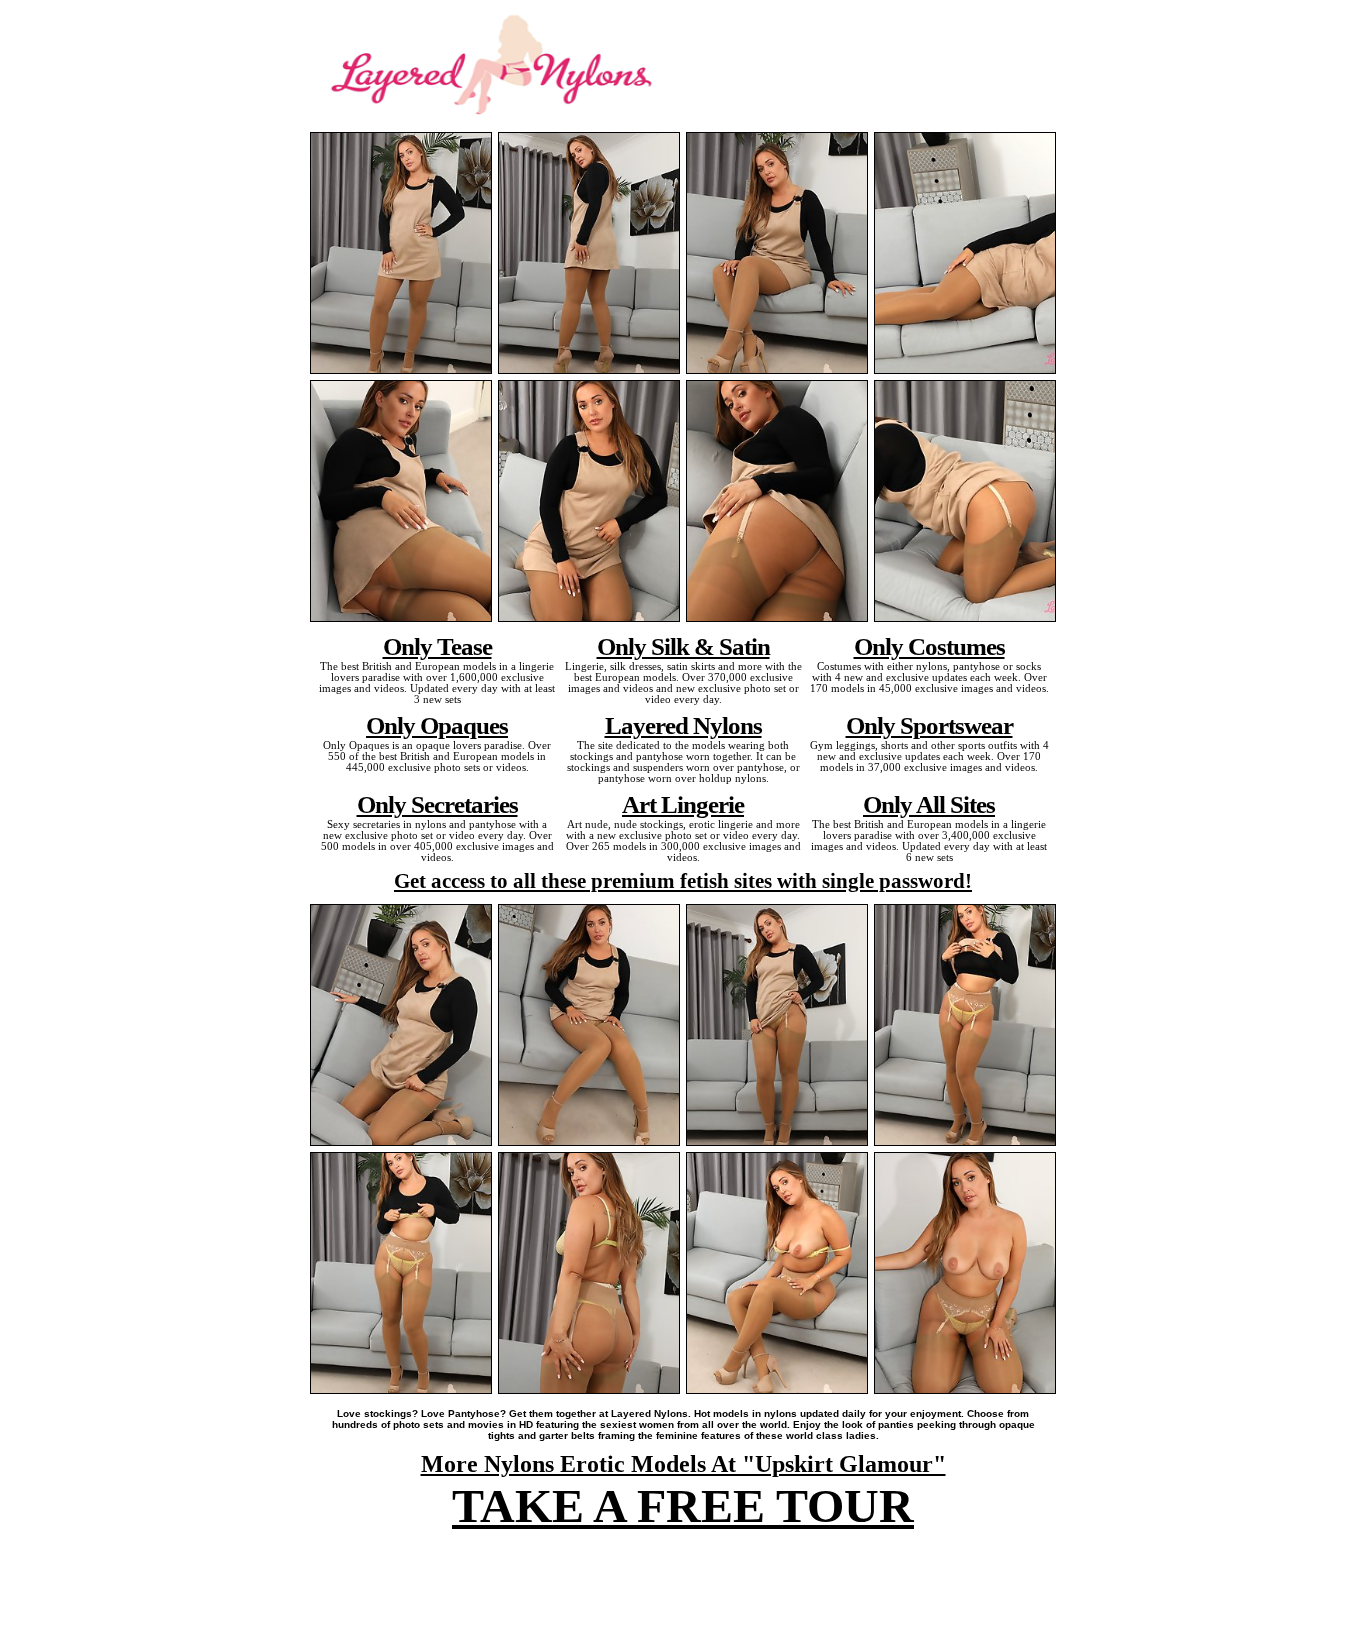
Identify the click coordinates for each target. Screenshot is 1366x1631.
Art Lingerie (683, 804)
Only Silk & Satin (683, 646)
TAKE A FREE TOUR (683, 1505)
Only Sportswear (929, 725)
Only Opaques (437, 725)
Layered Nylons (683, 725)
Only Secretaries (437, 804)
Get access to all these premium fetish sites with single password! (683, 881)
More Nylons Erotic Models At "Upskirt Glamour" (683, 1464)
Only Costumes (929, 646)
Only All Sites (929, 804)
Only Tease (437, 646)
